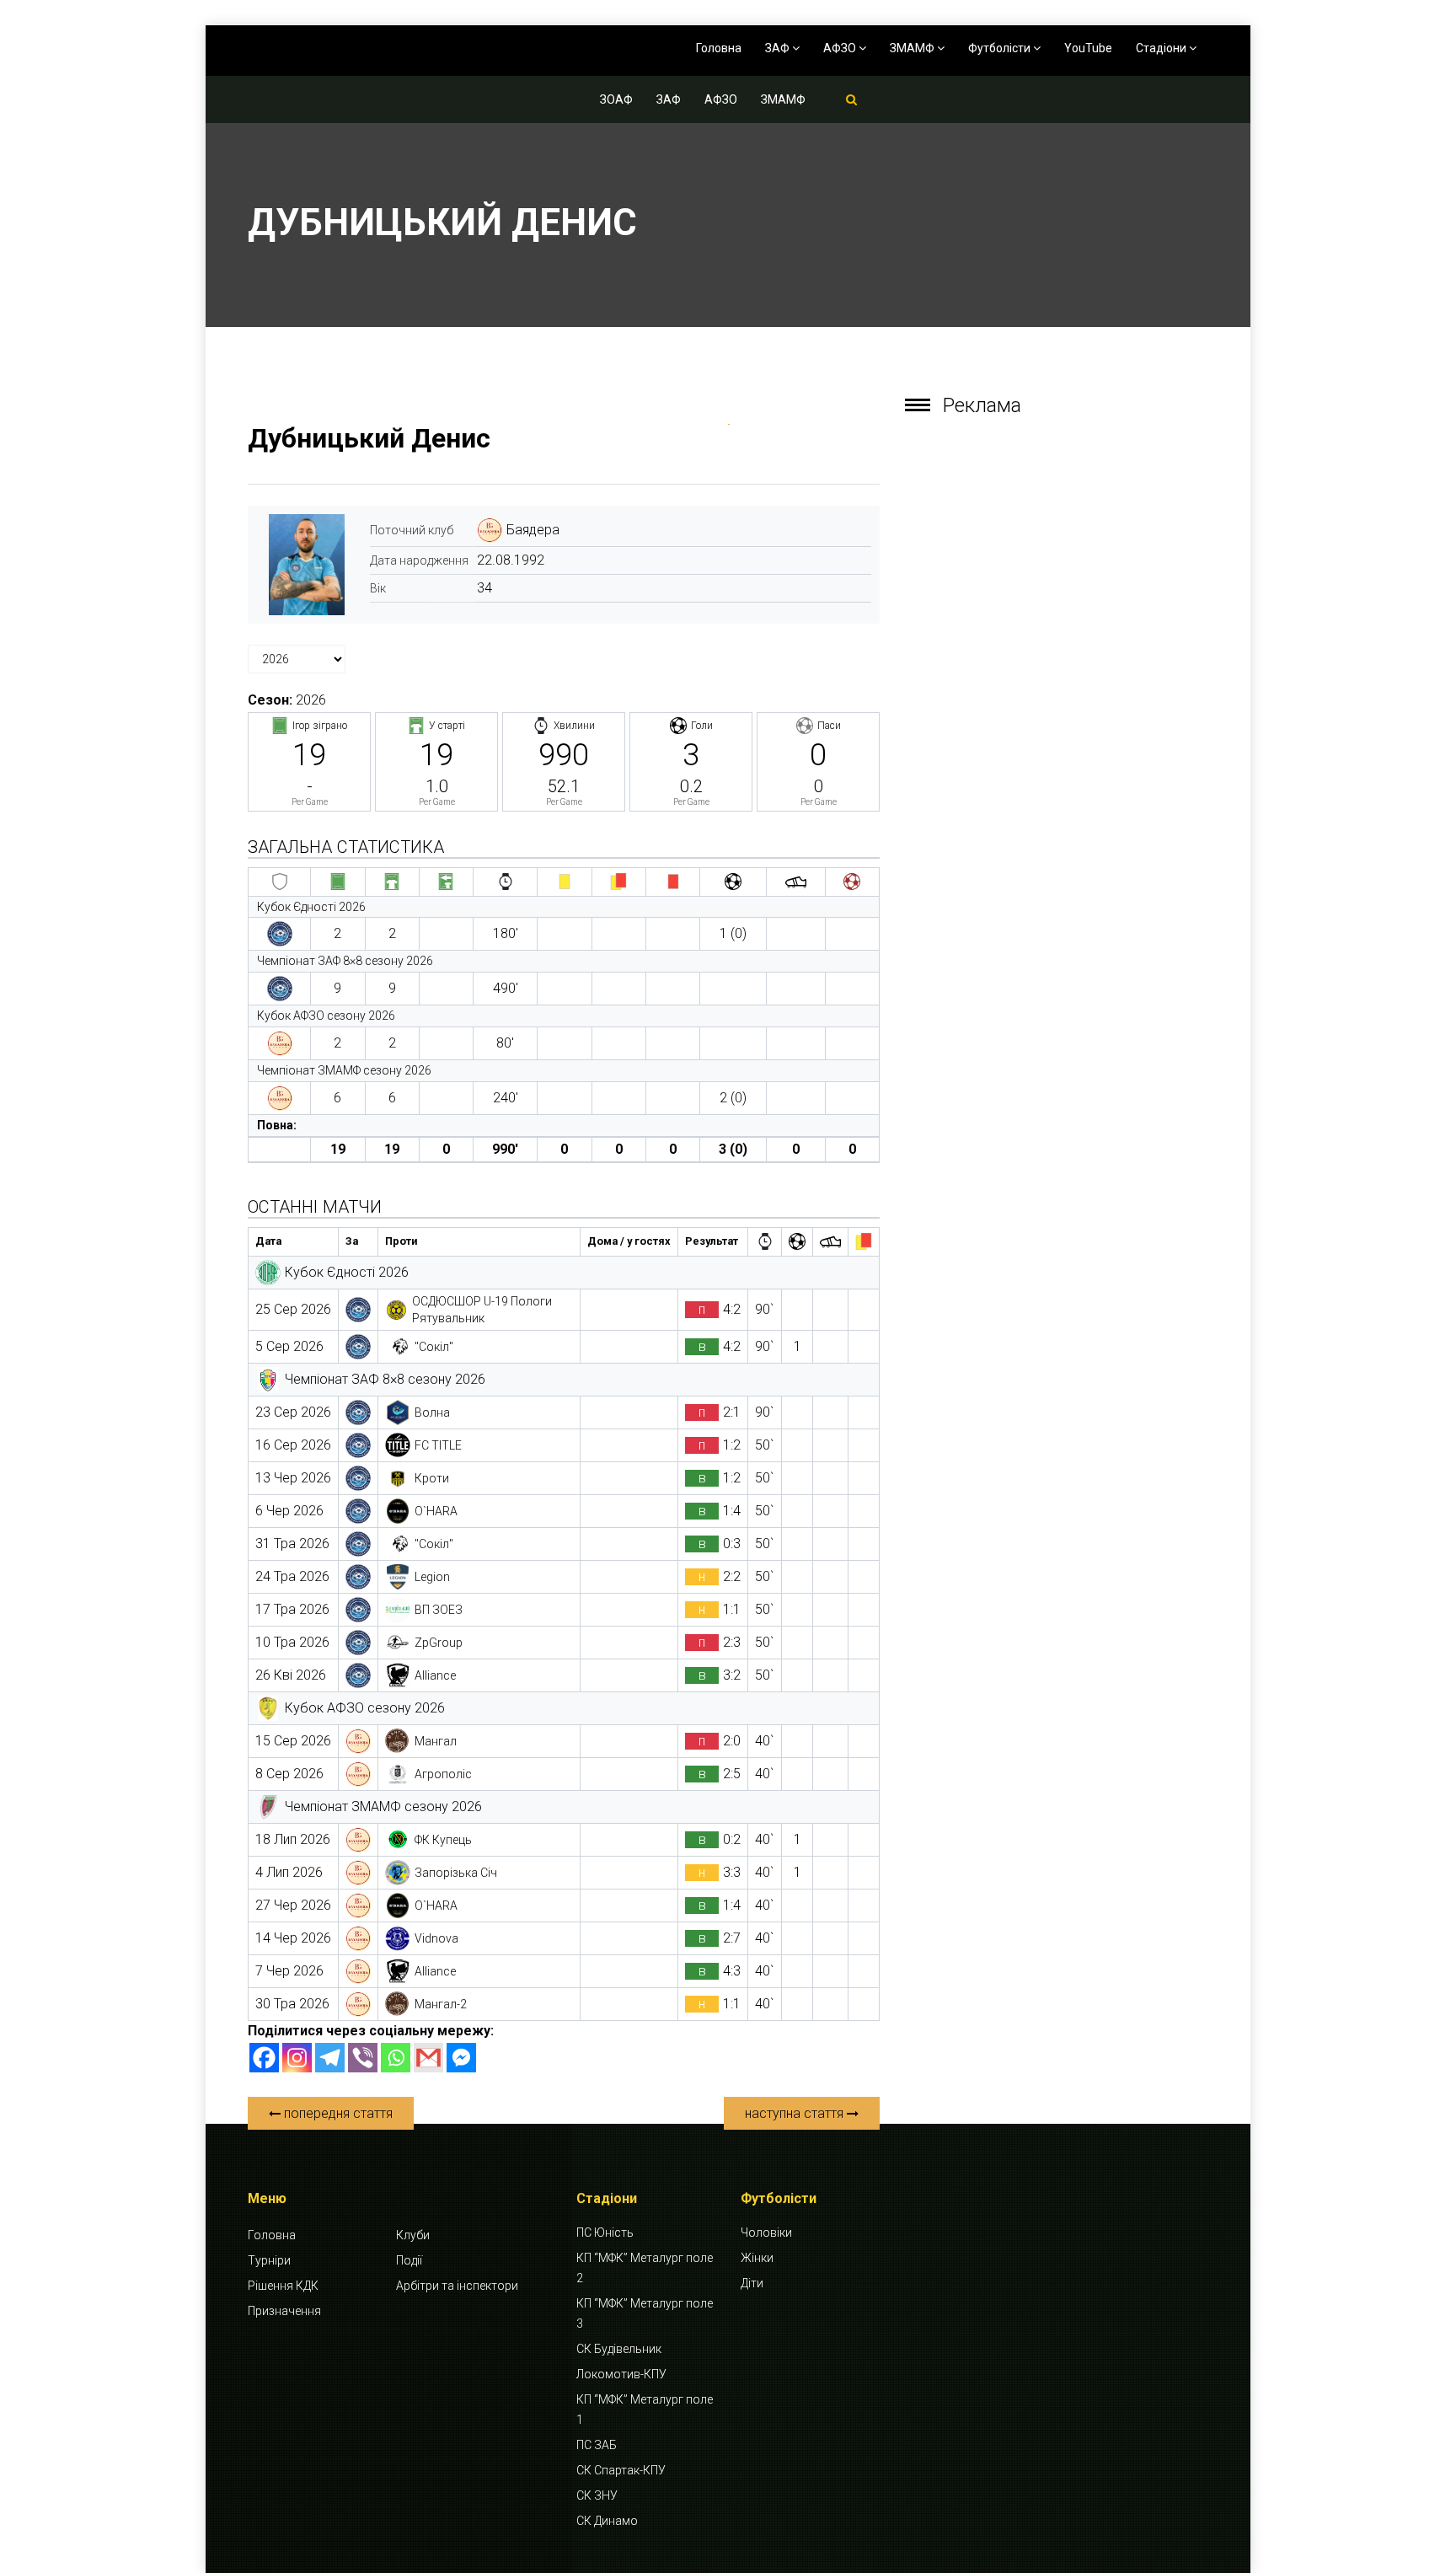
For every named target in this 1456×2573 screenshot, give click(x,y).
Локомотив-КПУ (621, 2374)
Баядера (533, 530)
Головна (719, 48)
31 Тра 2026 (292, 1544)
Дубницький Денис (369, 438)
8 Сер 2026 (289, 1774)
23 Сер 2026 (293, 1412)
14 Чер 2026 (293, 1938)
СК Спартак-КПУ (621, 2470)
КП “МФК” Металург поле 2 (645, 2268)
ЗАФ (779, 48)
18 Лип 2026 (293, 1839)
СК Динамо (607, 2521)
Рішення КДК (283, 2286)
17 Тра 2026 (292, 1609)
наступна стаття (796, 2113)
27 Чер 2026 (293, 1905)
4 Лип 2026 (289, 1872)
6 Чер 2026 (289, 1511)
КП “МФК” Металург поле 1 (645, 2410)
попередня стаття (337, 2113)
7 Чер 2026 (289, 1971)
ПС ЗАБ (597, 2445)
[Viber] (363, 2058)
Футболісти (1001, 48)
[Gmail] (428, 2058)
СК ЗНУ (597, 2495)
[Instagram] (297, 2058)
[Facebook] (264, 2058)
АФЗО (841, 48)
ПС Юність (605, 2233)
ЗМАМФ (913, 48)
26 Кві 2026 (291, 1675)
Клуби (413, 2235)
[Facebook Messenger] (461, 2058)
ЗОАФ (616, 99)
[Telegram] (330, 2058)
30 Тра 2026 (292, 2004)
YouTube (1088, 48)
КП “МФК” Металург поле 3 (645, 2313)
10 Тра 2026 (292, 1642)
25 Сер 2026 (293, 1309)
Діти (752, 2283)
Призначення (284, 2311)
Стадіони (1162, 48)
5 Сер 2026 (289, 1346)
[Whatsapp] (396, 2058)
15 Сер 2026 (293, 1741)
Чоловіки (766, 2233)
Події (409, 2260)
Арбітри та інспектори (457, 2286)
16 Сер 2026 (293, 1445)
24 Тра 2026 (292, 1576)
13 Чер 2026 (293, 1478)
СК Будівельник (619, 2349)
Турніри (269, 2260)
